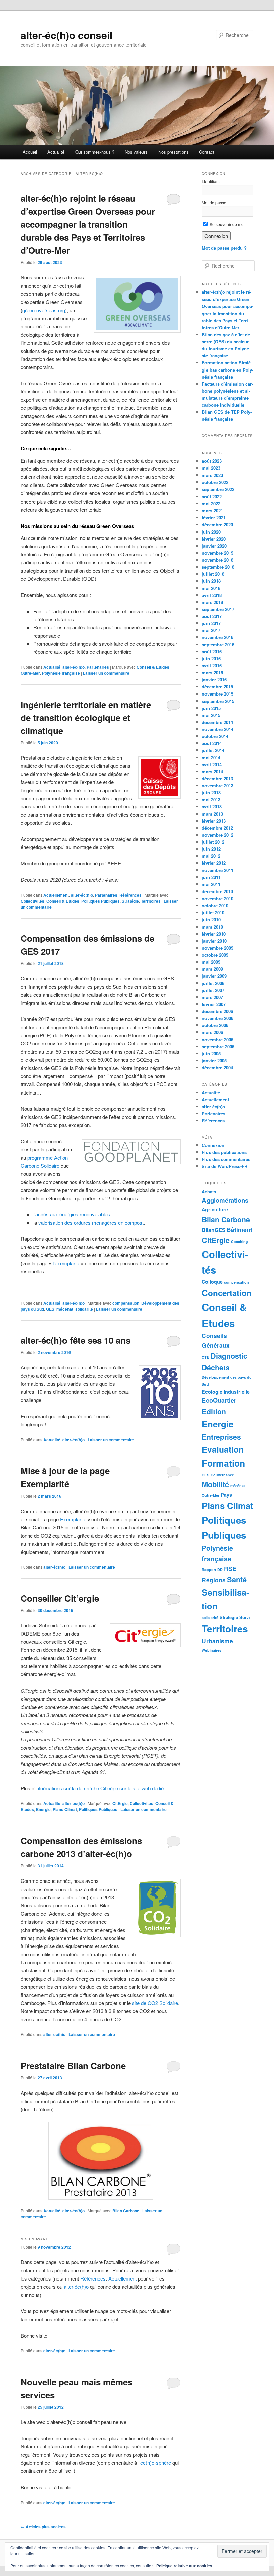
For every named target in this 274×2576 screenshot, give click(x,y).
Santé (237, 1579)
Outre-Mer (30, 673)
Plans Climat (65, 1809)
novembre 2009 (218, 948)
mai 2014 (211, 757)
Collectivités (33, 901)
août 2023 (212, 461)
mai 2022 (211, 503)
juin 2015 (211, 708)
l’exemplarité (66, 1263)
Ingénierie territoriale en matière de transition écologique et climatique (86, 717)
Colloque (212, 1282)
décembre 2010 (217, 891)
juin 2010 (211, 919)
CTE (205, 1357)
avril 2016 (212, 666)
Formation (223, 1463)
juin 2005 (211, 1054)
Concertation (227, 1293)
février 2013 (214, 821)
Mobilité (215, 1484)
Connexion (213, 1145)
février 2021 (214, 517)
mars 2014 (212, 771)
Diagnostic (229, 1356)
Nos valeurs (136, 152)
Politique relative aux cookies (184, 2566)
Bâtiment (239, 1230)
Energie (43, 1809)
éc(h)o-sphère (156, 2463)
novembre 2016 (218, 637)
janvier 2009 (214, 976)
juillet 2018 (213, 574)
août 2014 (212, 743)
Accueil (30, 152)
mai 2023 (211, 468)
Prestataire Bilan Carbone (73, 2066)
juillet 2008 (213, 983)
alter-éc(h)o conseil (66, 35)
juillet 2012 (213, 842)
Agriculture (215, 1209)
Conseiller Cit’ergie (60, 1598)
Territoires (151, 901)
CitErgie (120, 1803)
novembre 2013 (218, 785)
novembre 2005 (218, 1040)
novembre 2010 (218, 898)
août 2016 (212, 652)
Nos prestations (174, 152)
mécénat (65, 1309)
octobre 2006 (215, 1025)
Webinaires (212, 1650)
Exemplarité (73, 1519)
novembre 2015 (218, 694)
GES (50, 1309)
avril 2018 (212, 595)
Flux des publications (224, 1152)
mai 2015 (211, 715)
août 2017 (212, 616)
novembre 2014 (218, 729)
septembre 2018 (218, 567)
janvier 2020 (214, 546)
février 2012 (214, 863)
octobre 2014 (215, 736)
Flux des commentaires (226, 1159)
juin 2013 (211, 792)
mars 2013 (212, 814)
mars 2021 (212, 510)
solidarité (84, 1309)
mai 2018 (211, 588)
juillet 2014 (213, 750)
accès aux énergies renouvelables (73, 1214)
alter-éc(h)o (74, 667)
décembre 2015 (217, 687)
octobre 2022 (215, 482)
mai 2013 (211, 800)
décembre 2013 (217, 778)
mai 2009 (211, 962)
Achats (209, 1192)
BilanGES (214, 1230)
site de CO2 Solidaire (155, 2003)
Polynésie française (61, 673)
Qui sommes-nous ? (95, 152)
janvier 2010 (214, 941)
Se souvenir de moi (227, 224)
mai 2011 (211, 884)
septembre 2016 (218, 645)
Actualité (56, 152)
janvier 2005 (214, 1061)
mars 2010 (212, 927)
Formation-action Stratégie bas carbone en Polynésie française (228, 369)
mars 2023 (212, 475)
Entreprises (221, 1437)
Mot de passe (214, 203)
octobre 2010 (215, 905)
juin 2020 (211, 532)
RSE (230, 1568)
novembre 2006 (218, 1018)
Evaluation (223, 1449)
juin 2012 (211, 849)
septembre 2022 (218, 489)
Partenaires (98, 667)
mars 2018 (212, 602)
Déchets (216, 1367)
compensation (126, 1303)
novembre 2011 (218, 870)
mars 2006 (212, 1032)
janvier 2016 (214, 680)
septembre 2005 (218, 1047)
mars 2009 (212, 969)
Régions (214, 1580)
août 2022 (212, 496)
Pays (226, 1495)
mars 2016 (212, 673)
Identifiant (211, 181)
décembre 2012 (217, 828)
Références (130, 895)
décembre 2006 (217, 1011)
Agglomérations (225, 1200)
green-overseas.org (44, 310)
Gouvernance (222, 1475)
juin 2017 (211, 623)
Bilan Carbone (126, 2211)
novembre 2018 (218, 560)
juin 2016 (211, 659)
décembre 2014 (217, 722)
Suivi (245, 1617)
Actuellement (56, 895)
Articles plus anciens (43, 2527)
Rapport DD (212, 1569)
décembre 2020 (217, 524)
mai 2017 (211, 630)
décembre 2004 (217, 1068)
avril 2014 (212, 764)
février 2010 (214, 934)
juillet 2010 (213, 912)
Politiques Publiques (100, 901)
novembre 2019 (218, 553)
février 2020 (214, 539)
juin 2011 (211, 877)
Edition (214, 1411)
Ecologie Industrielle (226, 1392)
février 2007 (214, 1004)
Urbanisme (217, 1641)
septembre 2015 (218, 701)
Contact (207, 152)
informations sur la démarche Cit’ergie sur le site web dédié (100, 1788)
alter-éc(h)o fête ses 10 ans (76, 1340)
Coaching (239, 1242)
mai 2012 (211, 856)
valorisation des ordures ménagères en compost (91, 1223)
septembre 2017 (218, 609)
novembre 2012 (218, 835)
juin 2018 (211, 581)
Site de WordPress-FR (225, 1166)
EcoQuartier (219, 1400)
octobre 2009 (215, 955)
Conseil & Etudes (153, 667)
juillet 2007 (213, 990)
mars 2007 (212, 997)
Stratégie (130, 901)
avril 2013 (212, 807)
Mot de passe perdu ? (224, 248)
